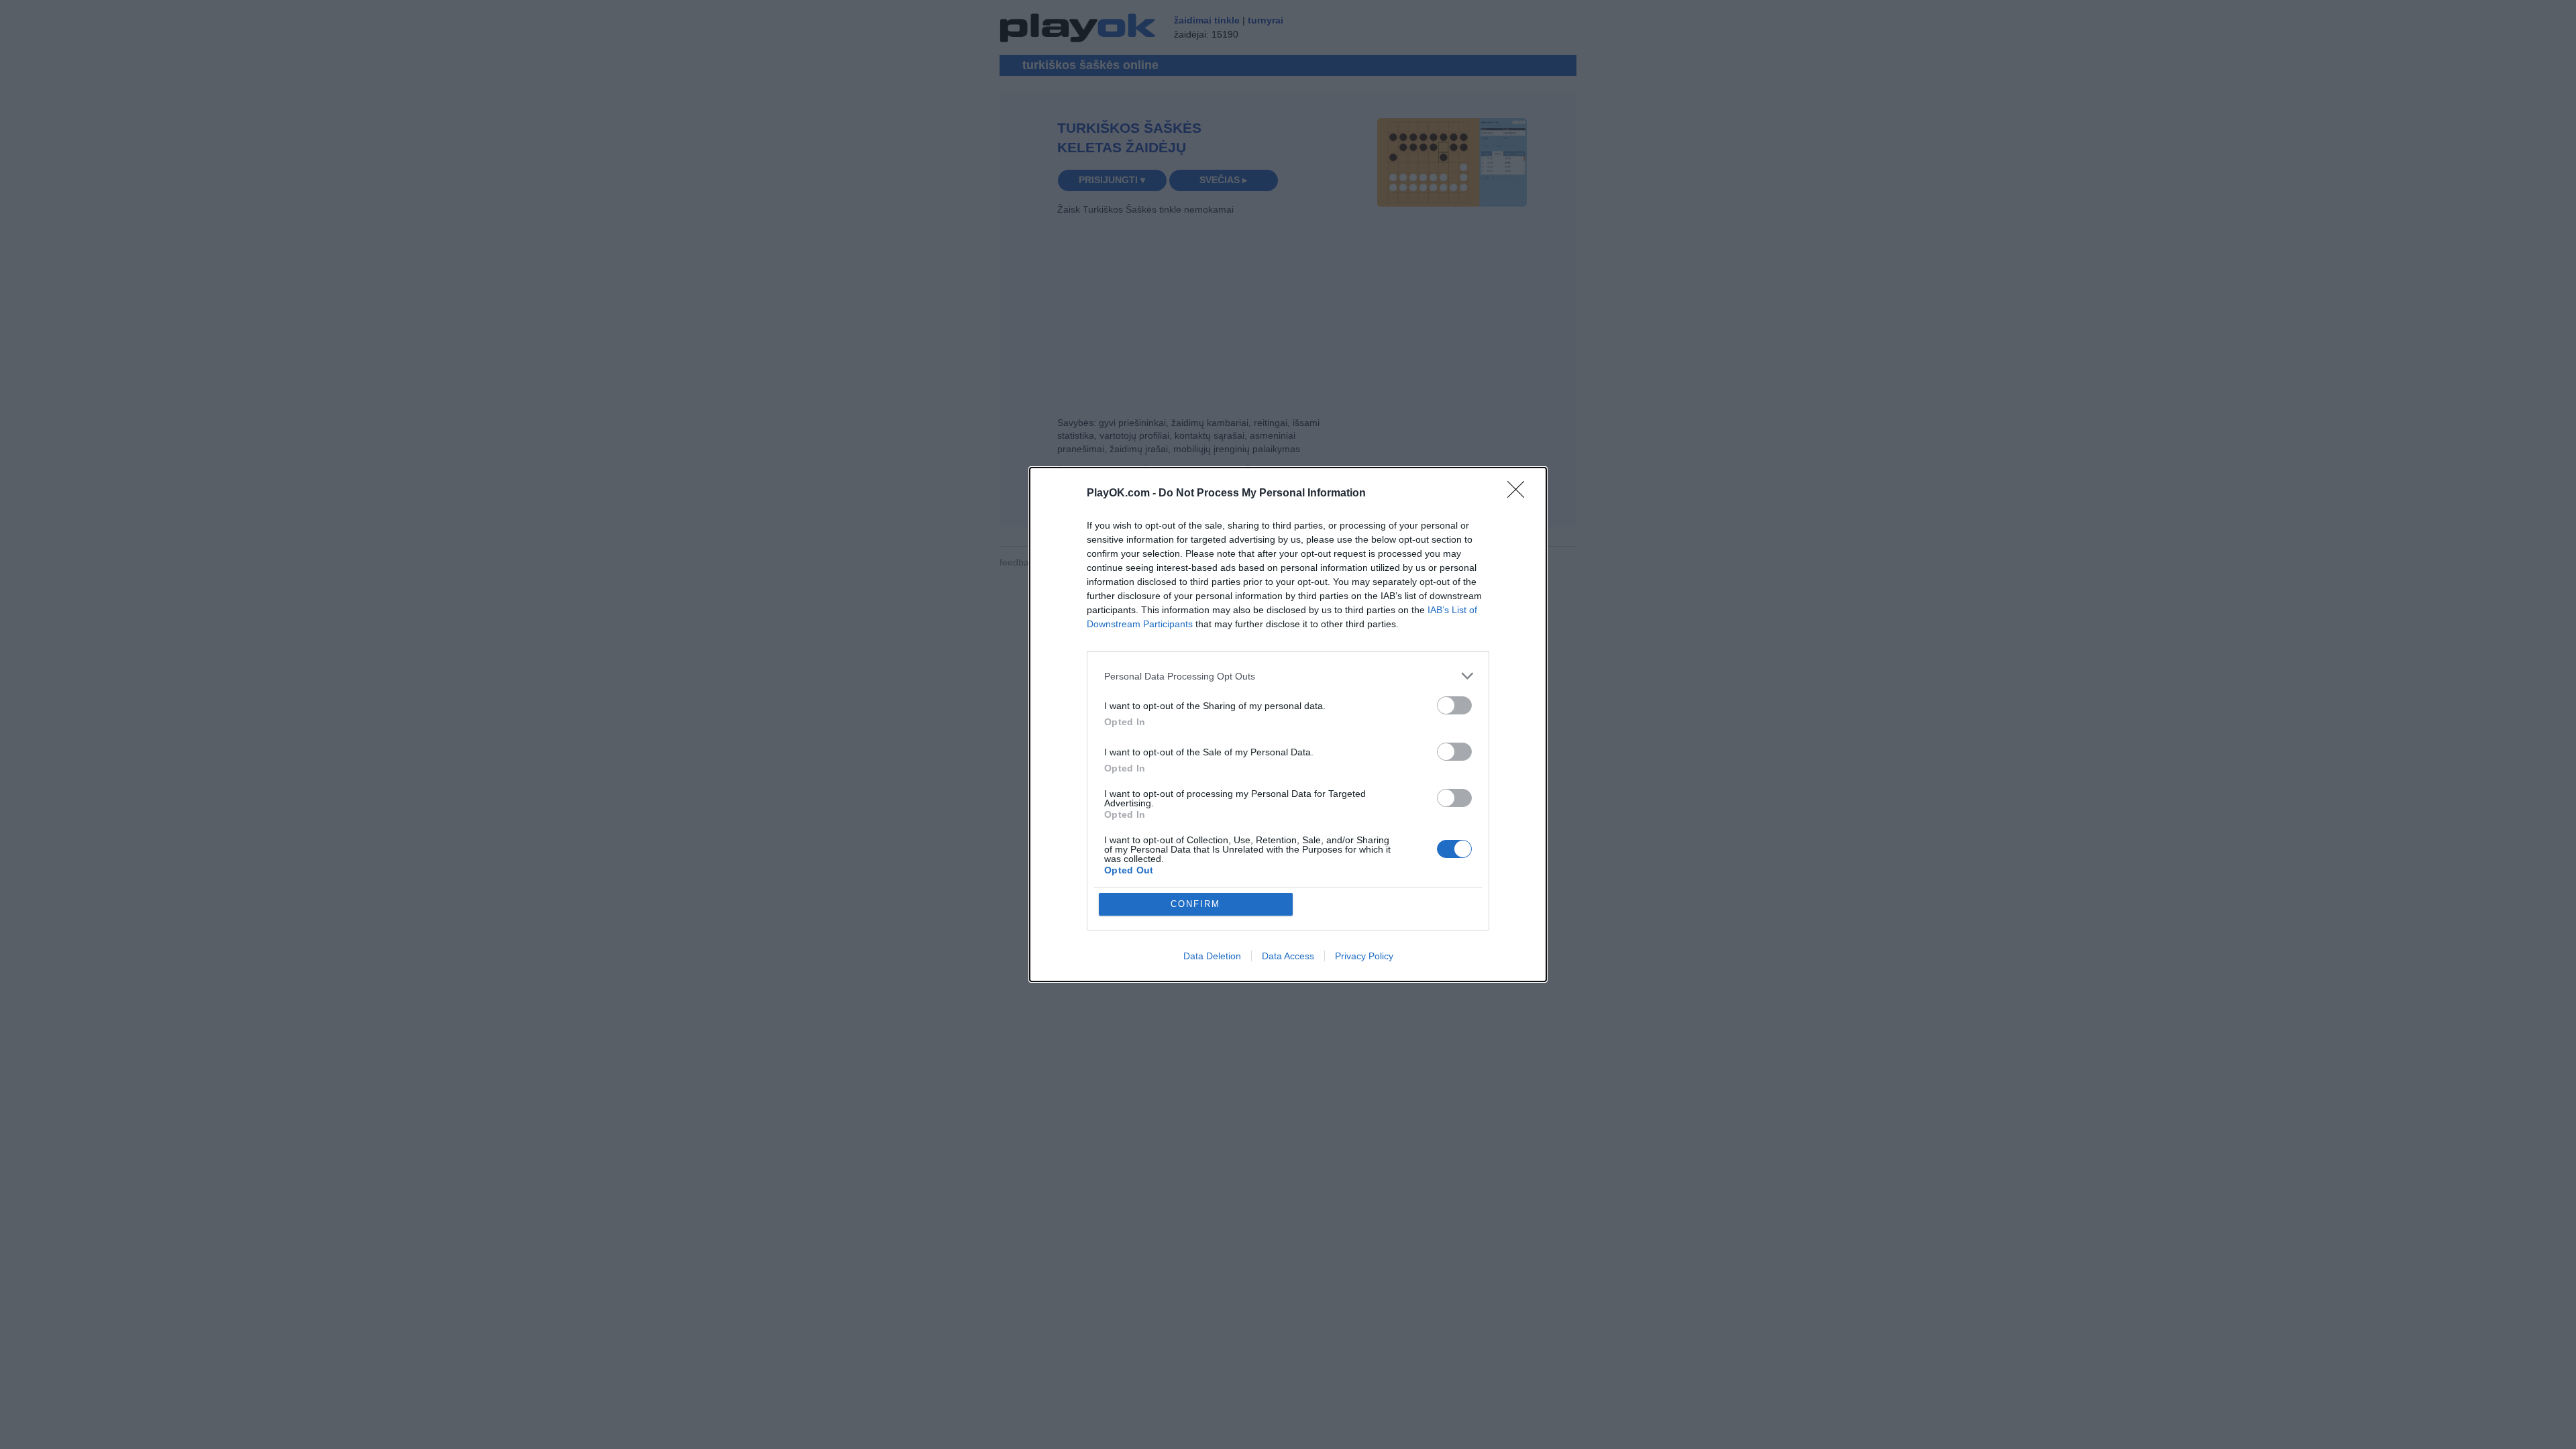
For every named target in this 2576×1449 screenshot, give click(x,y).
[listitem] (1288, 676)
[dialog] (1288, 724)
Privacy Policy (1364, 956)
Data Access (1288, 956)
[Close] (1520, 494)
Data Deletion (1212, 956)
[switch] (1454, 705)
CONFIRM (1195, 904)
